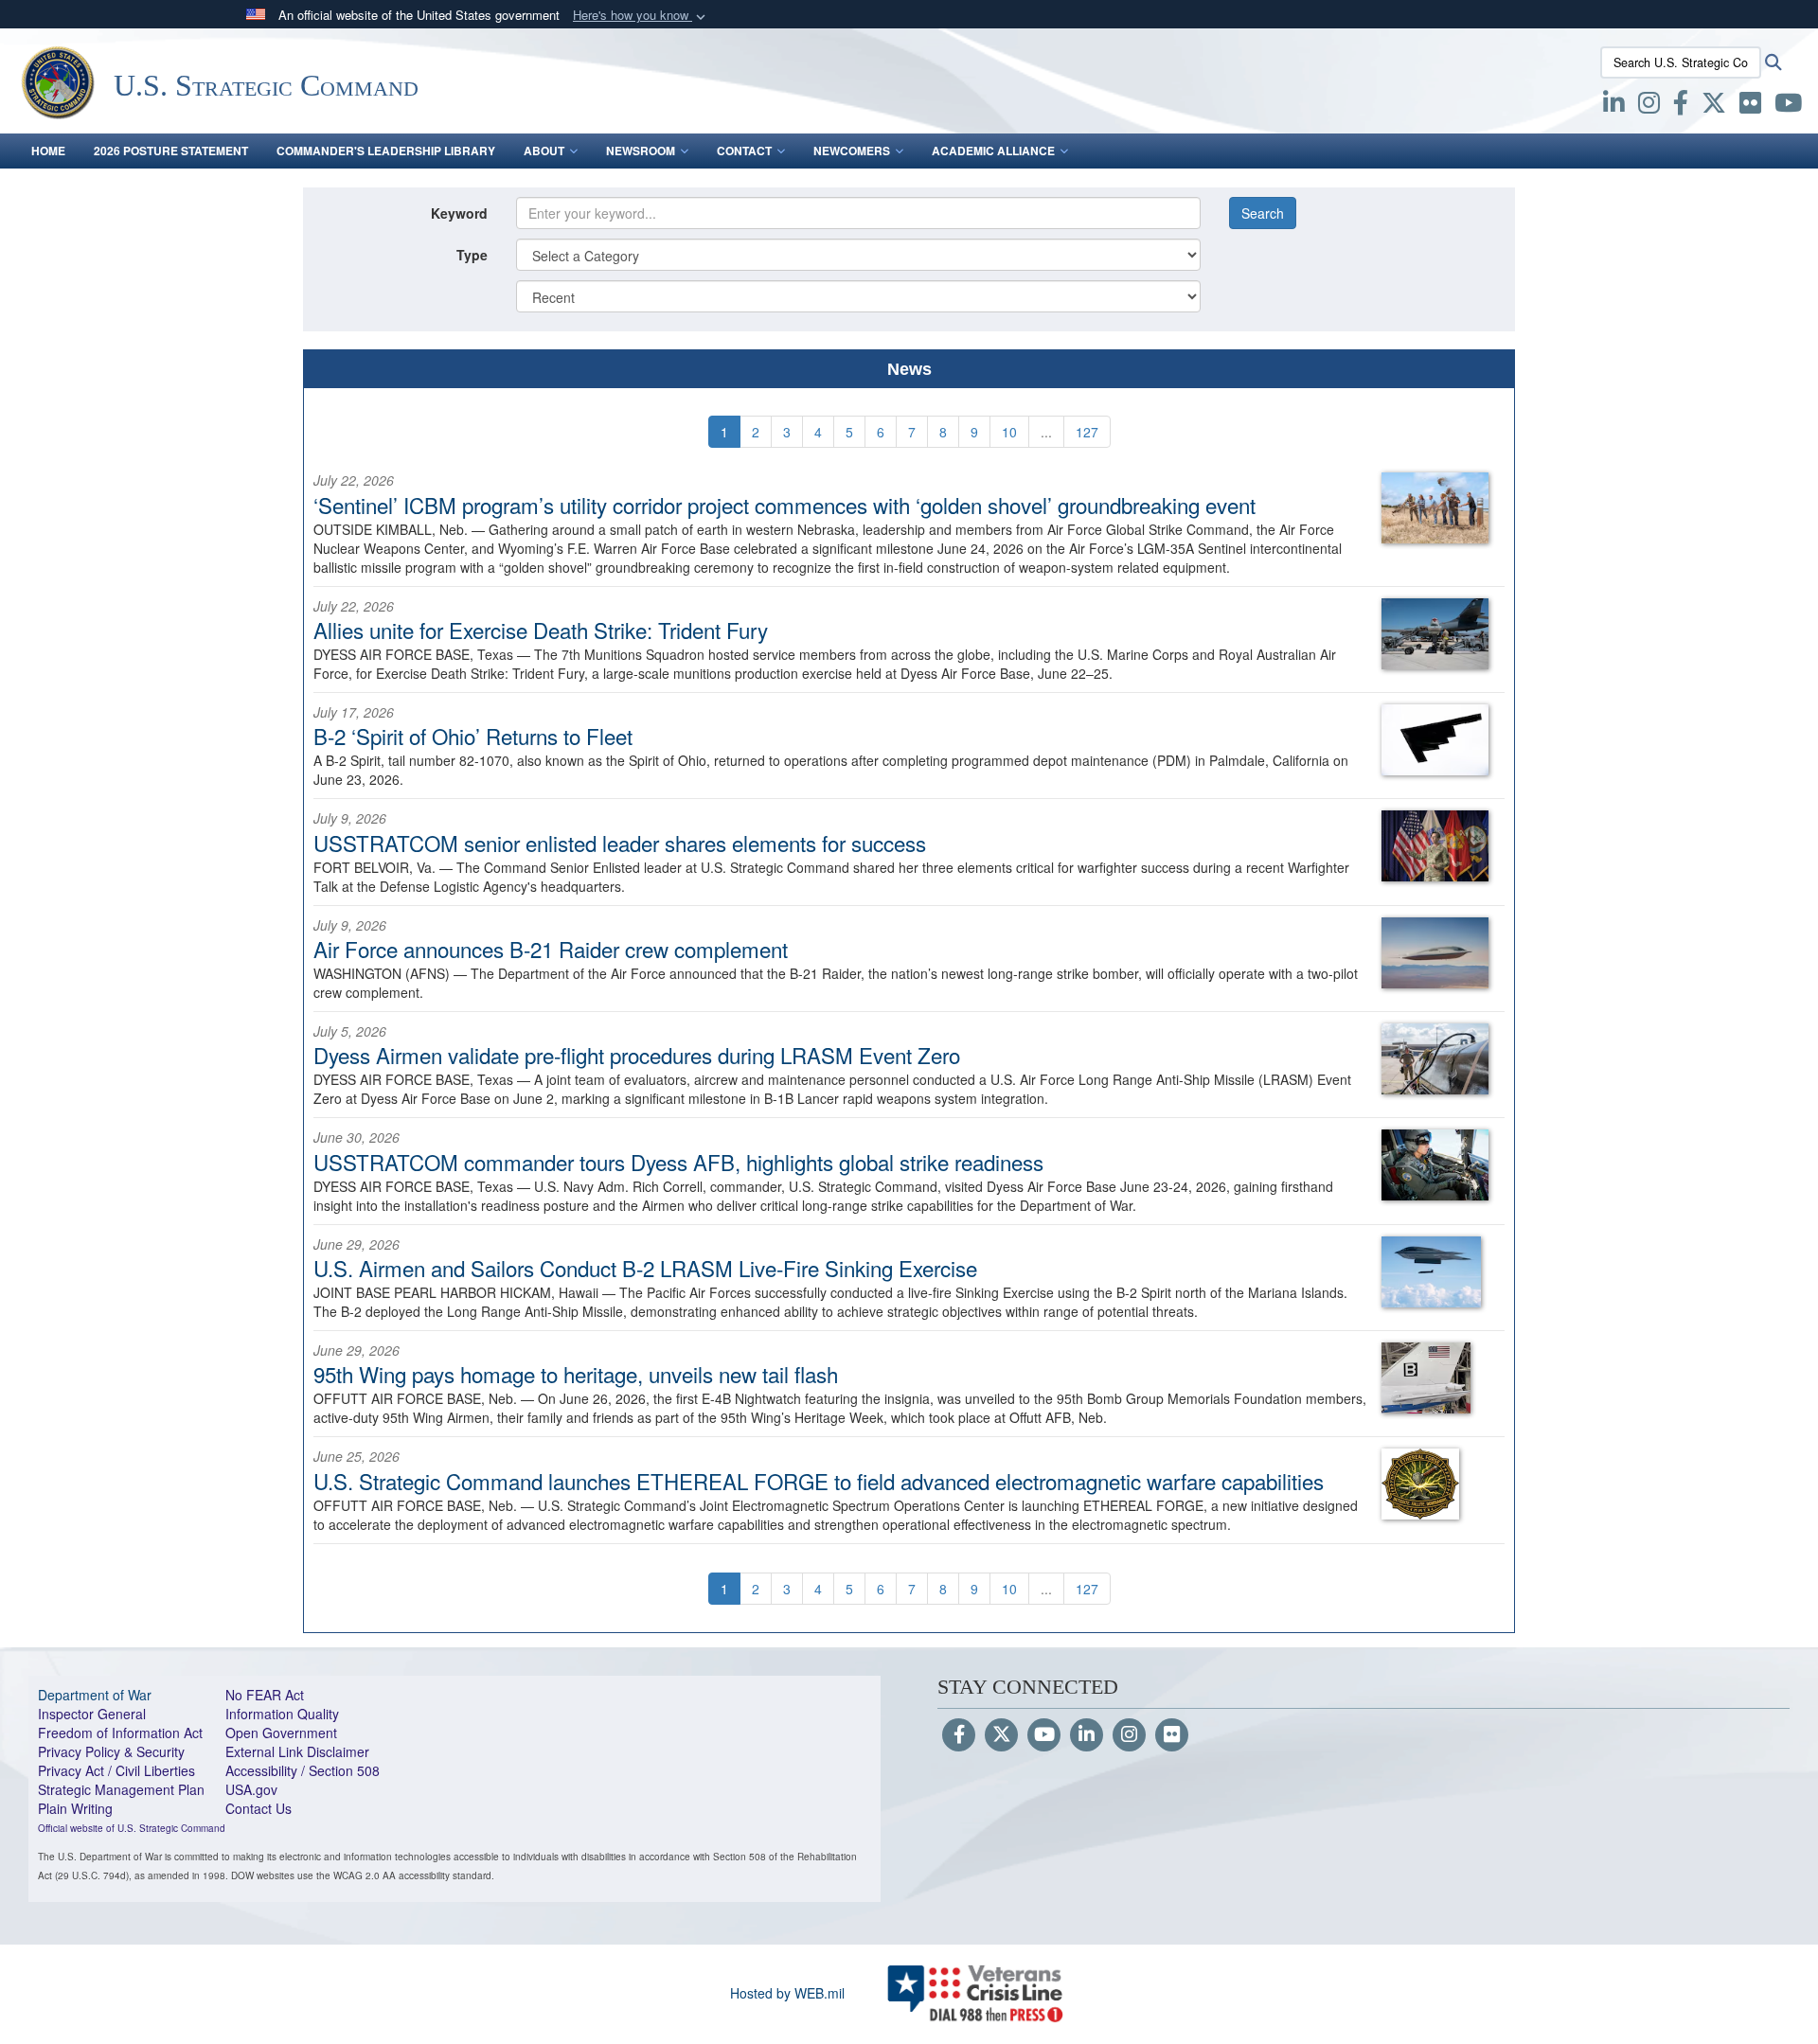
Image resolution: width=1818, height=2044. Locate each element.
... (1046, 432)
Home (48, 151)
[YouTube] (1044, 1735)
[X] (1714, 106)
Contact (744, 151)
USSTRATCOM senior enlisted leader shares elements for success (620, 843)
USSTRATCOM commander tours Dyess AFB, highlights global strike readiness (678, 1162)
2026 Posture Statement (171, 151)
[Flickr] (1172, 1735)
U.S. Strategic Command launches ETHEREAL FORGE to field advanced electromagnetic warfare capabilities (819, 1481)
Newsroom (641, 151)
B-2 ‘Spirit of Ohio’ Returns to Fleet (473, 736)
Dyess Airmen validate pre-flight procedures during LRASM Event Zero (637, 1055)
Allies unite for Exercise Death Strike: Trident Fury (541, 630)
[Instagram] (1129, 1735)
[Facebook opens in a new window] (1681, 106)
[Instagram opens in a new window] (1649, 106)
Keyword (459, 213)
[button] (641, 16)
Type (472, 255)
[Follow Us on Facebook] (959, 1735)
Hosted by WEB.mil (787, 1993)
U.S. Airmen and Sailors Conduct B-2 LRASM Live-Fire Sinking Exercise (645, 1268)
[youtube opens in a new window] (1788, 106)
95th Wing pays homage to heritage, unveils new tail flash (576, 1374)
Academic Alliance (993, 151)
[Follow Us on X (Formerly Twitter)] (1001, 1735)
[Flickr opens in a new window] (1750, 106)
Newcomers (852, 151)
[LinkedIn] (1087, 1735)
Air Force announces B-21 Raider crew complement (551, 949)
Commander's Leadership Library (386, 151)
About (544, 151)
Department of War (95, 1695)
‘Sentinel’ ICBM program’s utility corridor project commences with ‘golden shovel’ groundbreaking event (784, 505)
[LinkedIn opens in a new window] (1614, 106)
